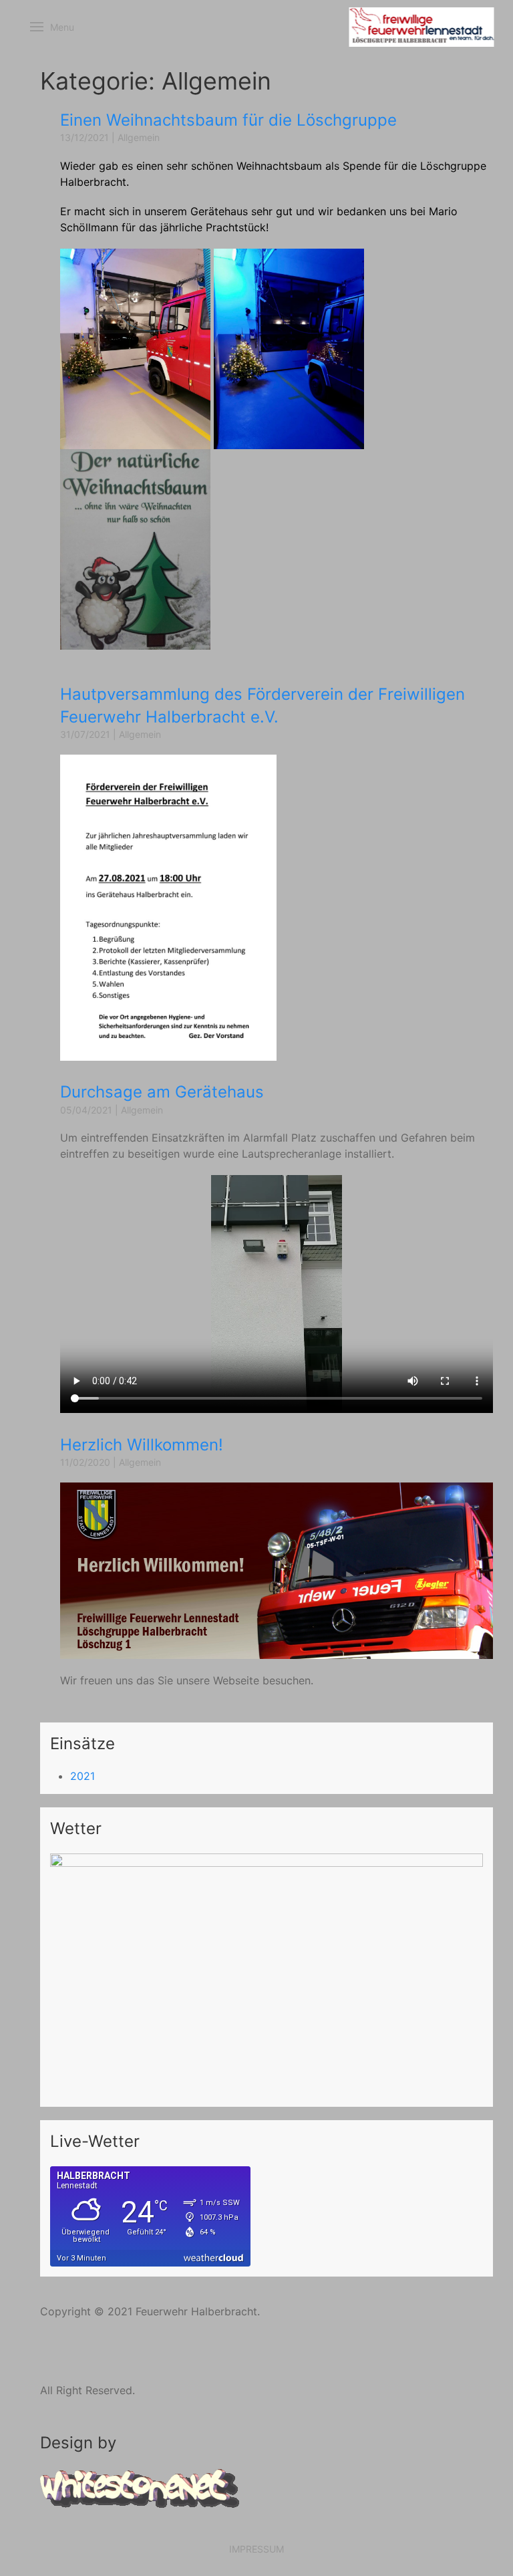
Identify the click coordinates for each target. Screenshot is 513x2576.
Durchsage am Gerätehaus (162, 1092)
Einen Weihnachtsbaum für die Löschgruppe (228, 120)
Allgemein (139, 137)
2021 (82, 1776)
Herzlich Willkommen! (142, 1445)
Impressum (256, 2549)
